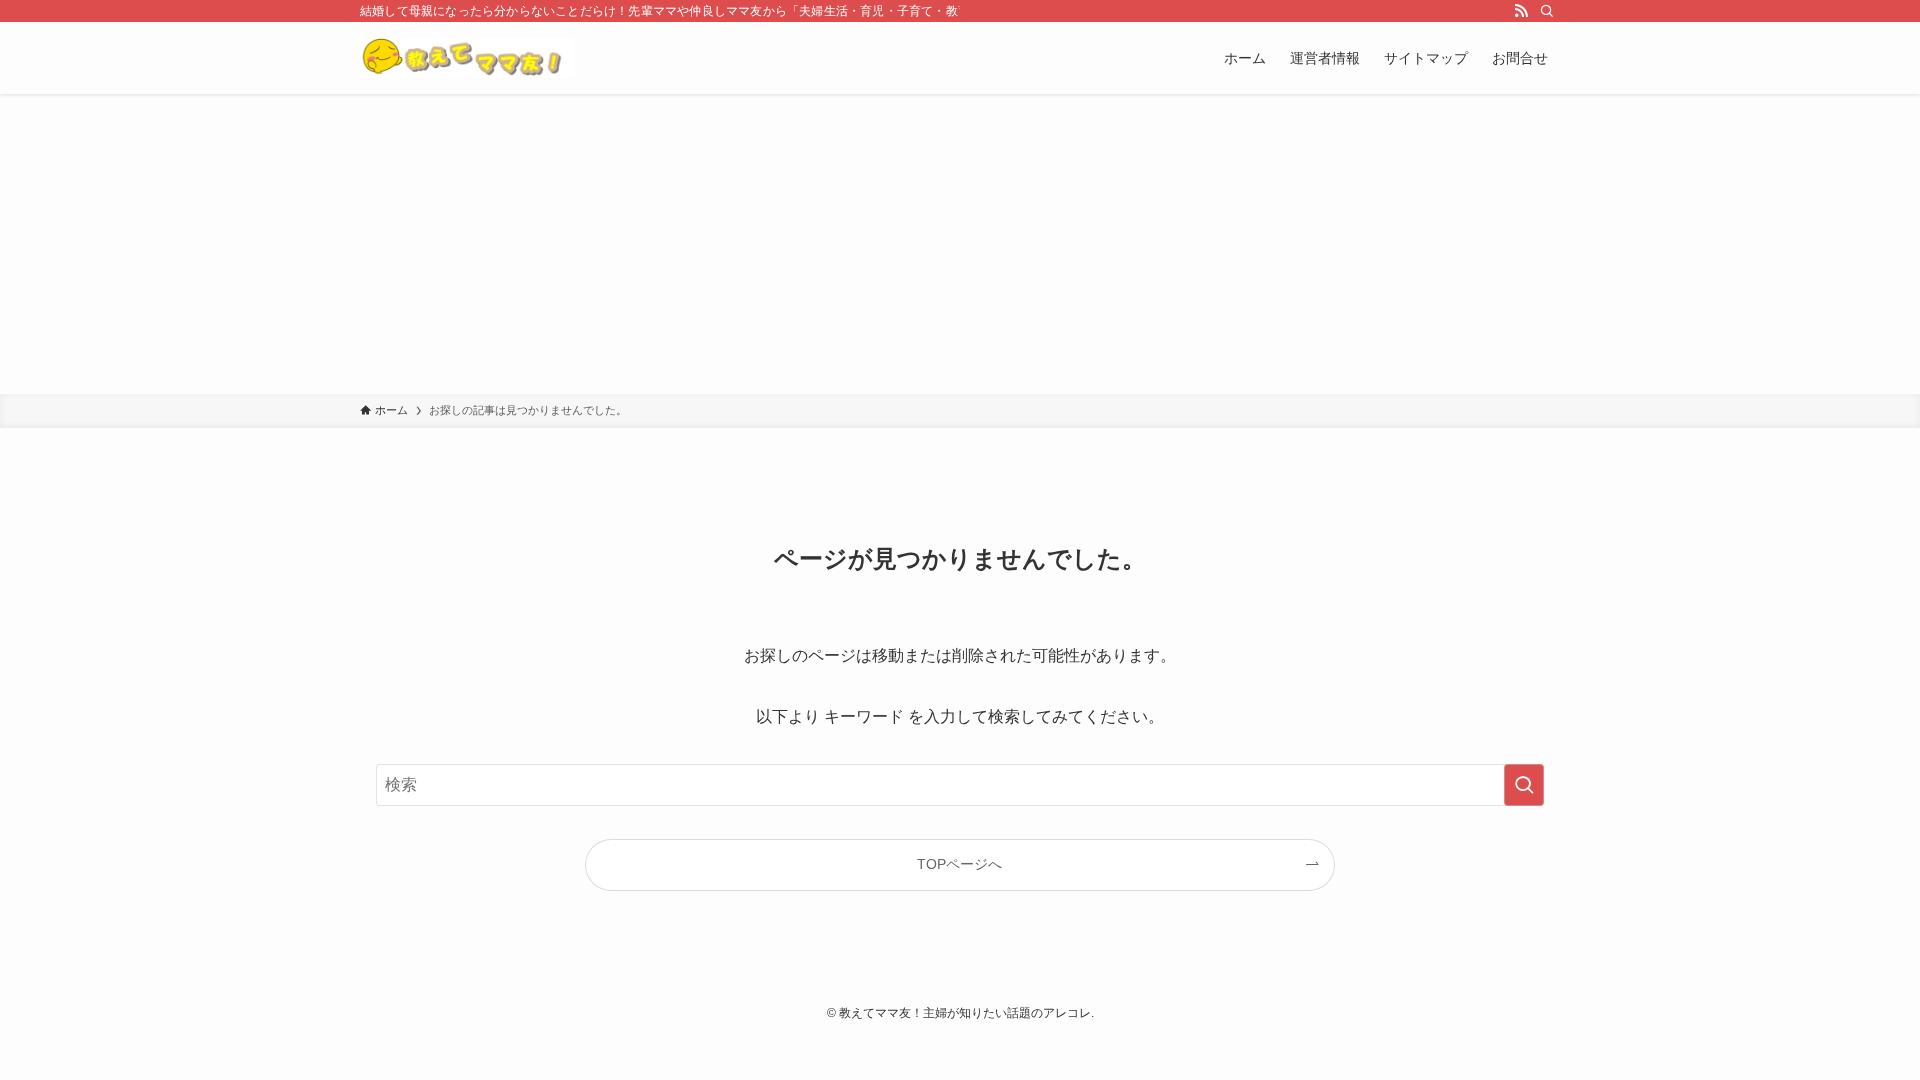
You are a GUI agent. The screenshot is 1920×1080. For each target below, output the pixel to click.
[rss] (1521, 11)
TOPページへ (959, 864)
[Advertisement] (960, 244)
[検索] (1547, 11)
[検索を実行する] (1524, 785)
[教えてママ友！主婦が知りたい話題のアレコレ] (467, 58)
